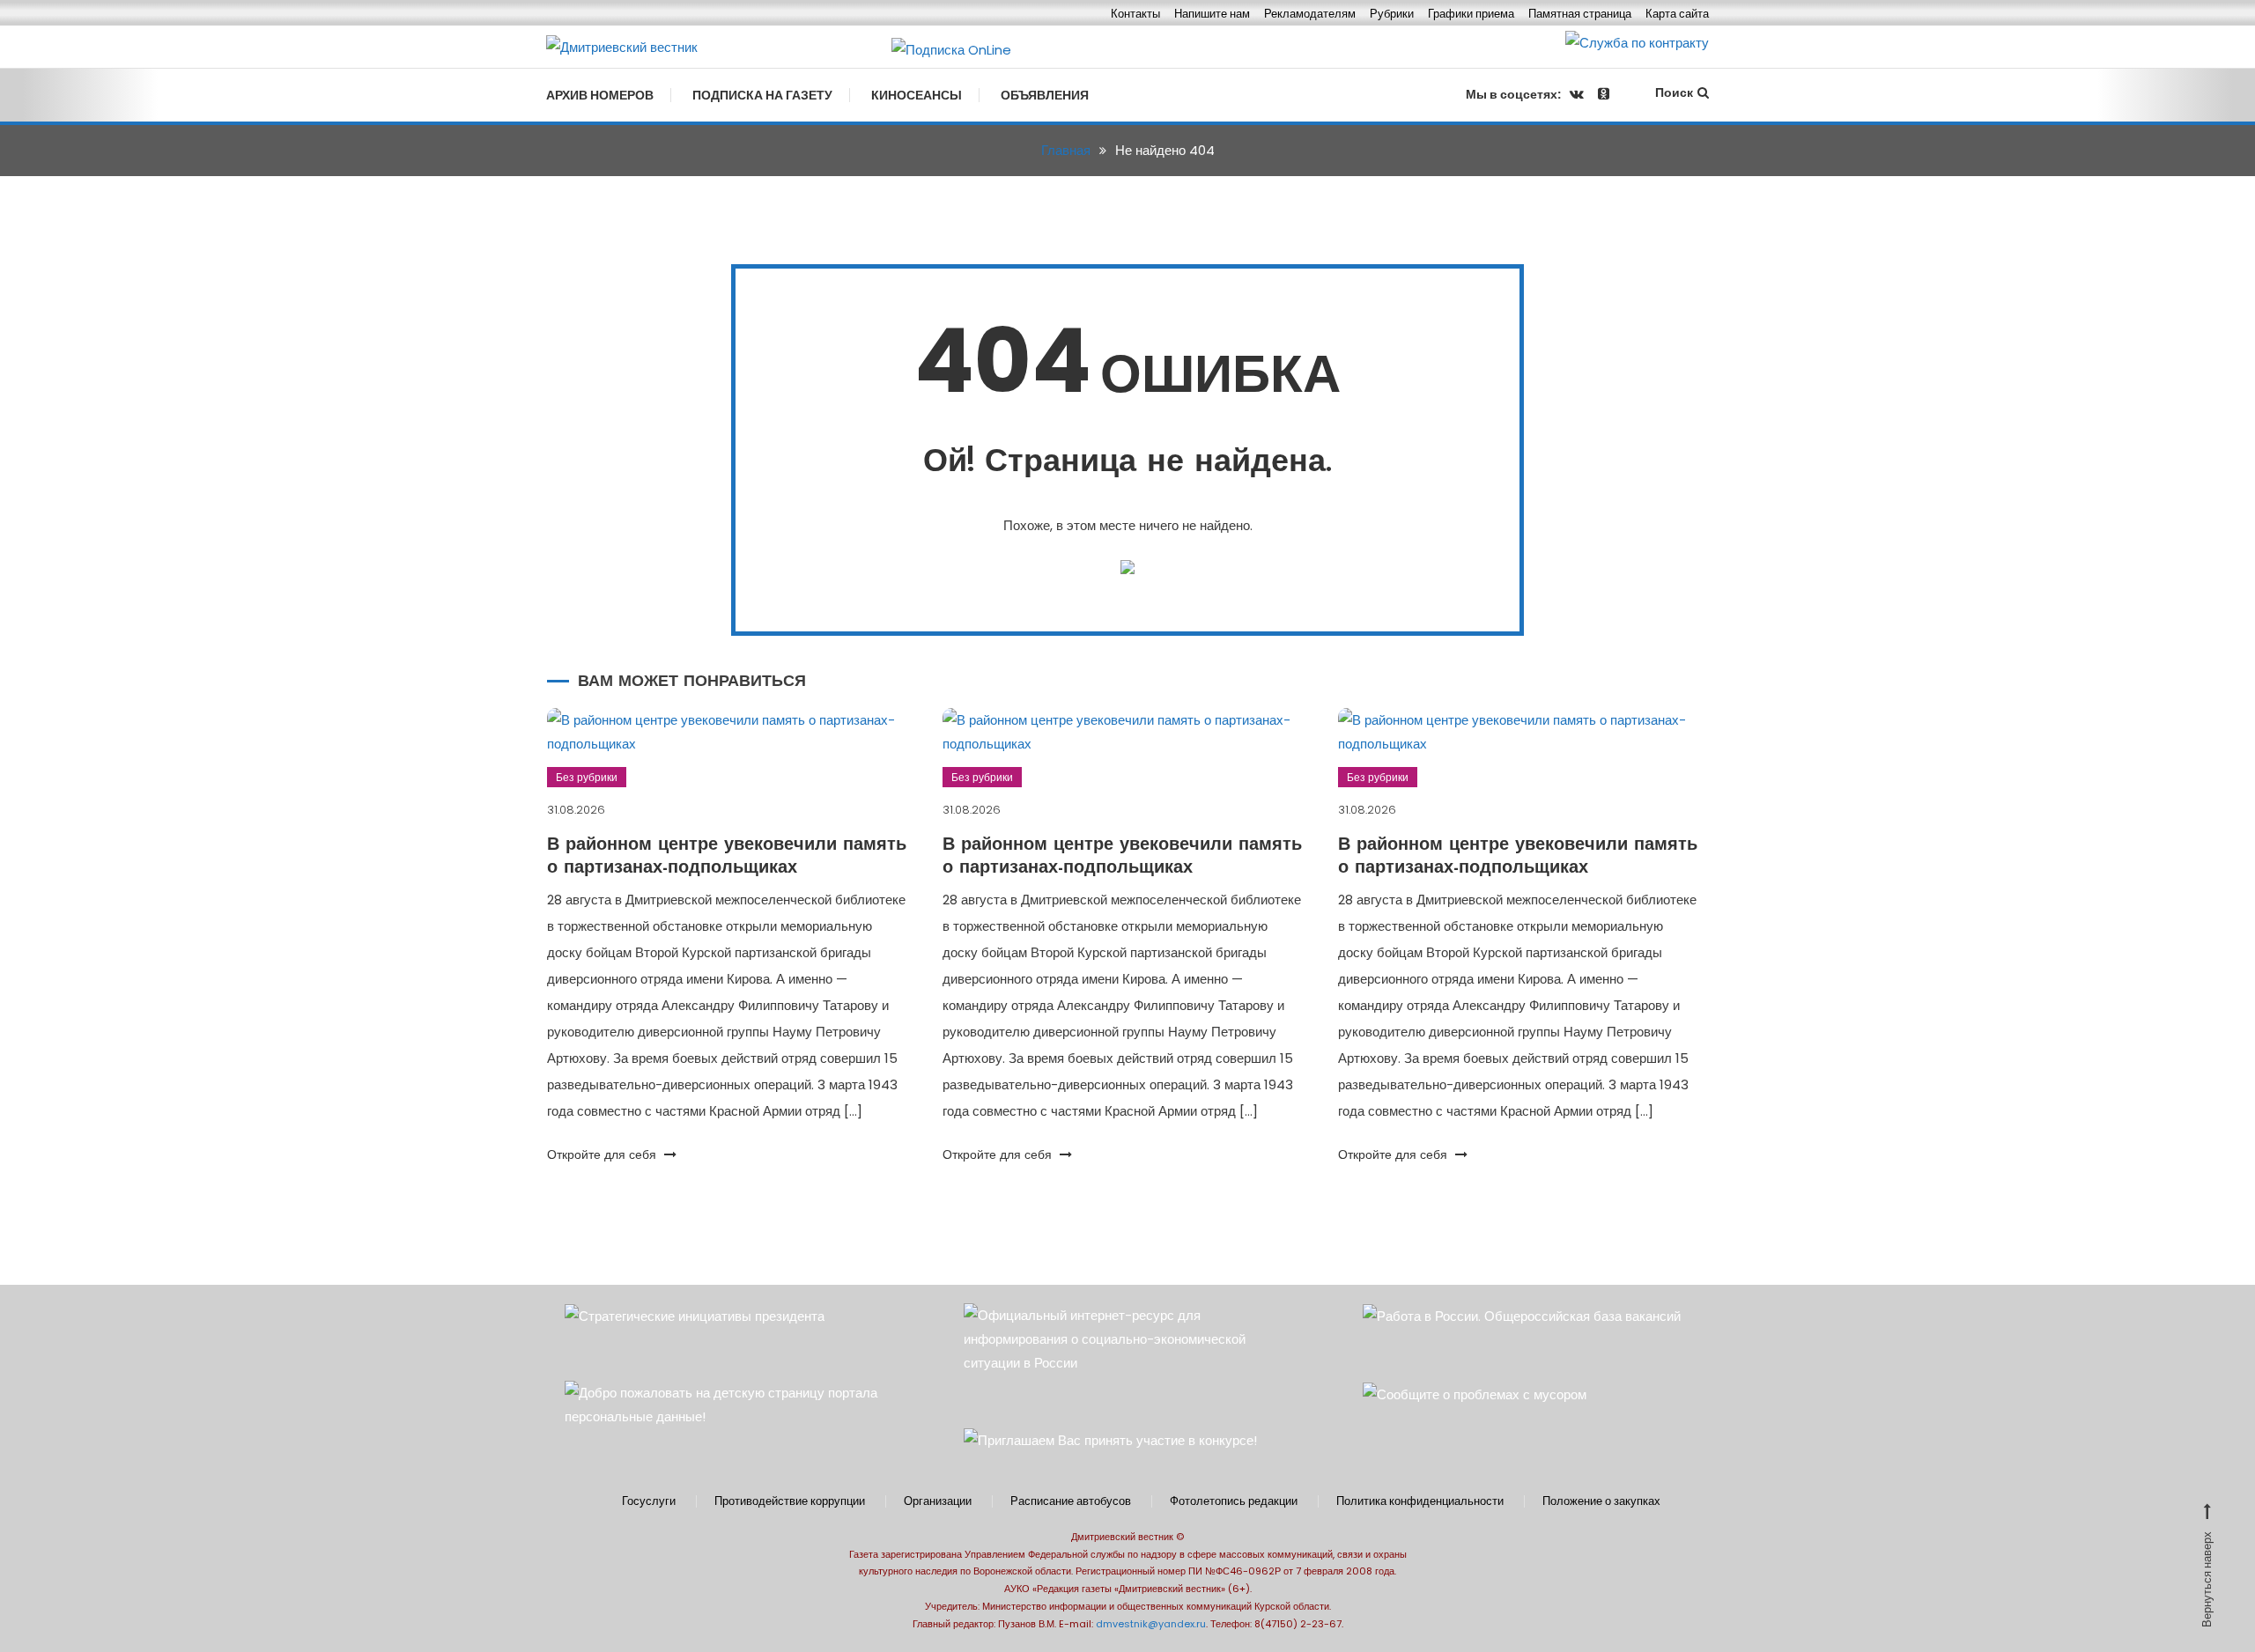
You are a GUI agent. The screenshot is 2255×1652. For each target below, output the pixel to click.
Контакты (1135, 14)
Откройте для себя (603, 1154)
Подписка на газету (762, 95)
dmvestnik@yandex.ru (1151, 1624)
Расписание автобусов (1071, 1501)
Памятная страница (1580, 14)
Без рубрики (587, 777)
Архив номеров (600, 95)
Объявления (1045, 95)
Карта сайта (1677, 14)
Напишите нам (1212, 14)
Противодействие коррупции (790, 1501)
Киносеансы (917, 95)
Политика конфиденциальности (1420, 1501)
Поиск (1674, 92)
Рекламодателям (1310, 14)
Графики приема (1471, 14)
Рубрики (1392, 14)
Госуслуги (649, 1501)
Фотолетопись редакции (1234, 1501)
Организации (938, 1501)
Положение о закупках (1601, 1501)
